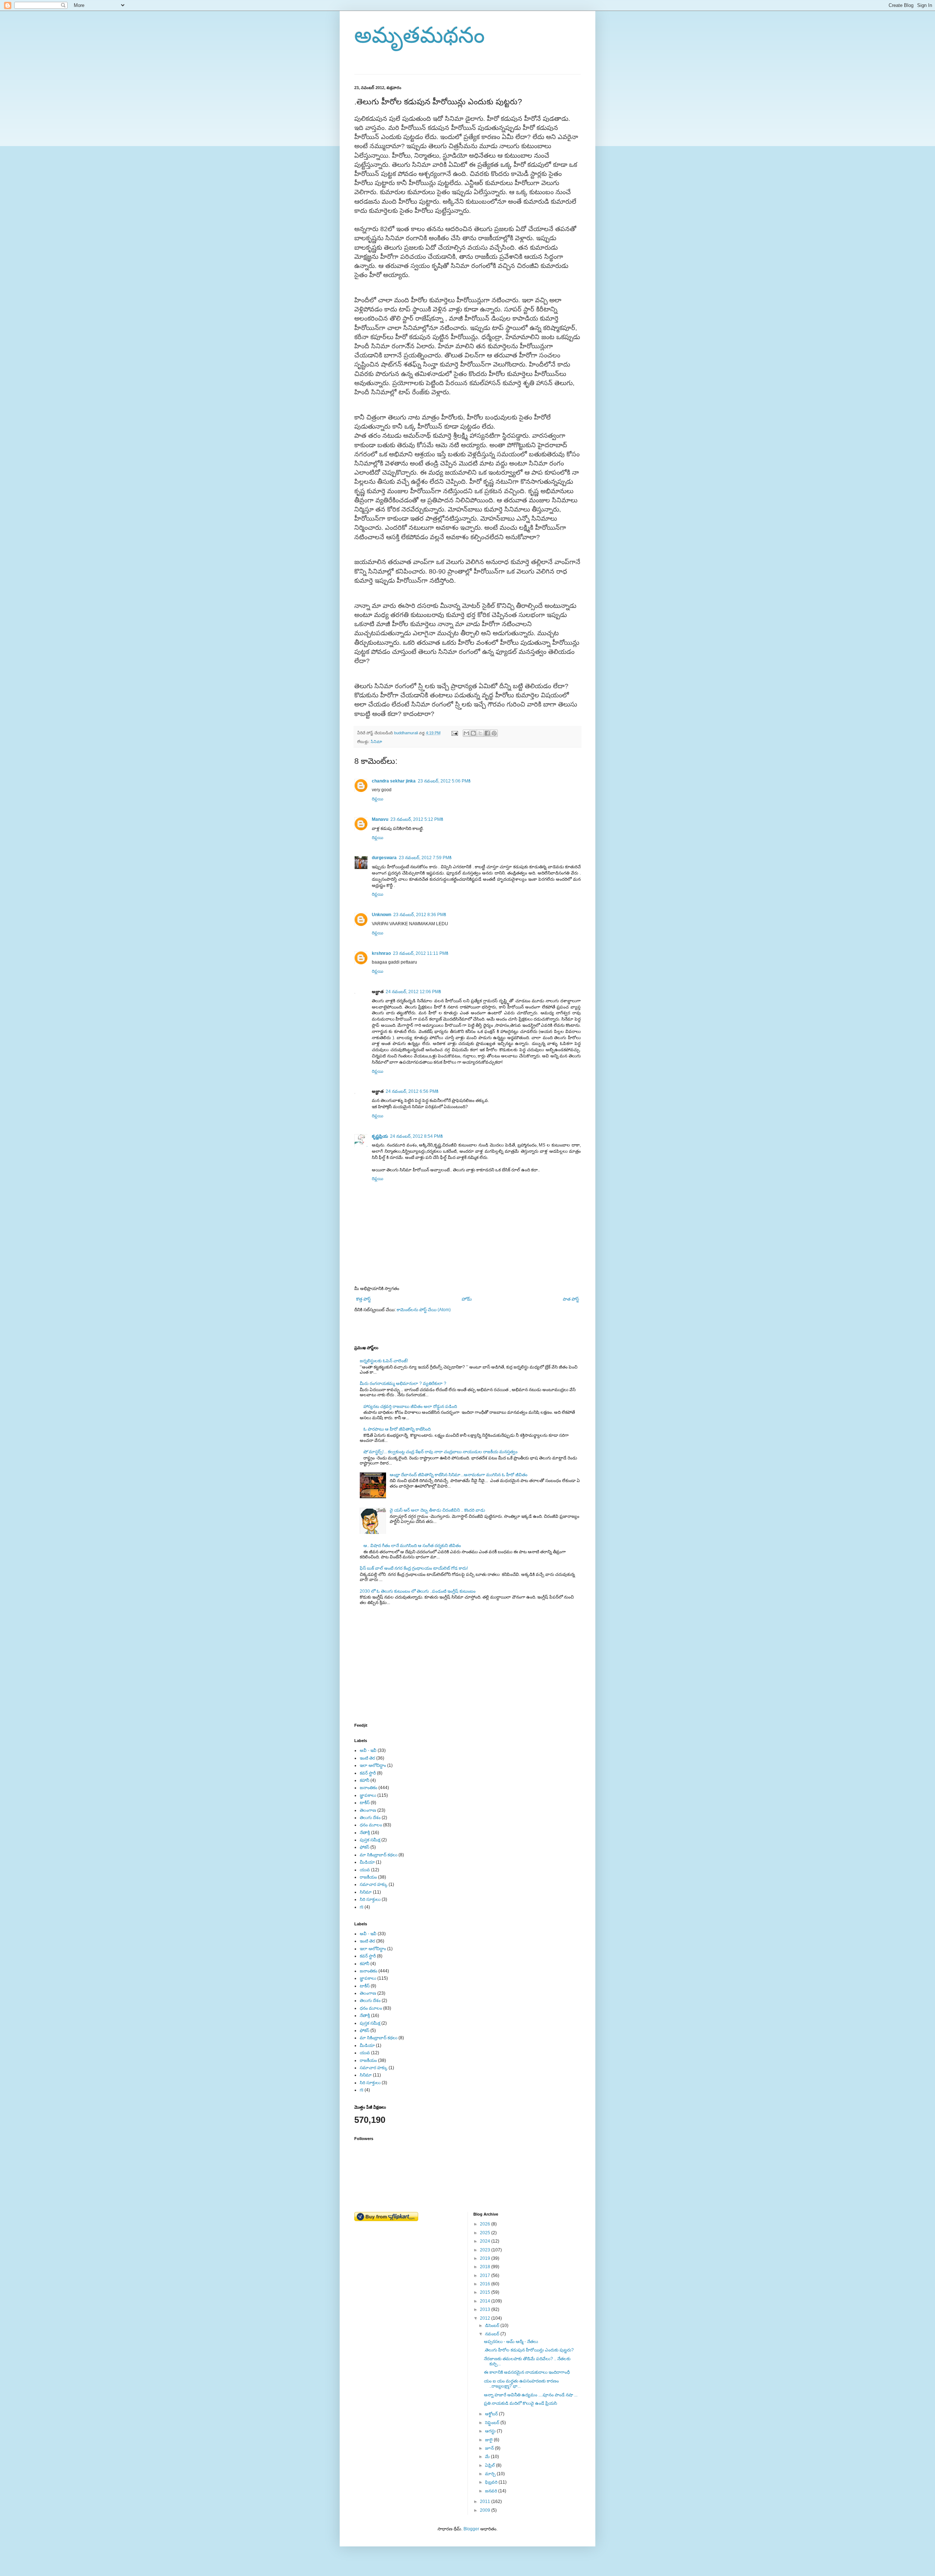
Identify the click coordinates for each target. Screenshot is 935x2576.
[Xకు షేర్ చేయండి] (480, 733)
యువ (365, 1870)
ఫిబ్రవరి (492, 2482)
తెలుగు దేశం (370, 1818)
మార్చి (491, 2474)
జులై (489, 2440)
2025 (486, 2233)
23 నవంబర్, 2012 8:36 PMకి (420, 915)
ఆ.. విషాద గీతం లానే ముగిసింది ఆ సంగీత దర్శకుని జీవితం (412, 1546)
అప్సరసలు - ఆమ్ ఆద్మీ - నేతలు (511, 2342)
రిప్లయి (377, 799)
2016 (486, 2284)
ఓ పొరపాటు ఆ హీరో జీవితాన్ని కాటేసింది (397, 1429)
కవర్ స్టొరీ (368, 1773)
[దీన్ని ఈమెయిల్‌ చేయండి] (466, 733)
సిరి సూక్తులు (370, 1899)
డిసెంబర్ (493, 2326)
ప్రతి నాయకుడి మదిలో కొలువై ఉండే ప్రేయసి (520, 2403)
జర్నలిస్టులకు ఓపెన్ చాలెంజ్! (384, 1361)
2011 (486, 2502)
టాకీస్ (365, 1803)
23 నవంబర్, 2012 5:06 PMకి (444, 781)
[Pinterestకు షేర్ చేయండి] (494, 733)
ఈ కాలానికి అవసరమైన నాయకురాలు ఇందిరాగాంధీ (527, 2372)
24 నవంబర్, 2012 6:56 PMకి (412, 1091)
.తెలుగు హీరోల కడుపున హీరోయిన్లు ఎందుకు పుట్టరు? (529, 2350)
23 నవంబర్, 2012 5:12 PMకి (417, 819)
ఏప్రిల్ (491, 2465)
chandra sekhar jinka (394, 781)
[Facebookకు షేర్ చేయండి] (487, 733)
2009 (486, 2510)
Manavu (380, 819)
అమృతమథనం (419, 35)
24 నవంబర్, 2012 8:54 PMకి (416, 1136)
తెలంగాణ (368, 1810)
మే (488, 2457)
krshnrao (381, 953)
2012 (486, 2318)
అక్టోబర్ (492, 2414)
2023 (486, 2250)
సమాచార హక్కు (374, 1884)
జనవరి (492, 2491)
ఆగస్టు (491, 2431)
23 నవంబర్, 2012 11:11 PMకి (421, 953)
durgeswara (384, 858)
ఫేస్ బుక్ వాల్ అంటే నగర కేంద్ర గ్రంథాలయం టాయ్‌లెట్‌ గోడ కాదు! (414, 1568)
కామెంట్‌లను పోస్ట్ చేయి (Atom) (424, 1310)
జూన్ (490, 2448)
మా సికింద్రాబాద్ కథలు (379, 1855)
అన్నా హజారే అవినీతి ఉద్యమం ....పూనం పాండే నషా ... (531, 2395)
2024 (486, 2241)
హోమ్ (467, 1299)
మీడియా (367, 1862)
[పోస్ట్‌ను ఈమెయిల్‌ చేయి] (454, 733)
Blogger (471, 2529)
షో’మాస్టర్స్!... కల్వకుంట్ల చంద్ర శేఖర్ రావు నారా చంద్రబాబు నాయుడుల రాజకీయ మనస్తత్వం (440, 1452)
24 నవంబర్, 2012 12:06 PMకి (413, 992)
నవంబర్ (493, 2334)
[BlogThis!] (473, 733)
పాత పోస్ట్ (571, 1299)
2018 (486, 2267)
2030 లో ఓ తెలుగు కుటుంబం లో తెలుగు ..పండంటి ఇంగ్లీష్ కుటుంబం (418, 1591)
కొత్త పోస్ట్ (363, 1299)
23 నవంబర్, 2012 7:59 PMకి (425, 858)
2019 (486, 2258)
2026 (486, 2224)
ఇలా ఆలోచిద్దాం (373, 1765)
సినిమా (376, 742)
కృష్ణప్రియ (380, 1136)
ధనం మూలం (371, 1825)
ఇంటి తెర (367, 1758)
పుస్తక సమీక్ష (370, 1840)
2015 (486, 2292)
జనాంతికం (369, 1788)
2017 (486, 2275)
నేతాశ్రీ (365, 1833)
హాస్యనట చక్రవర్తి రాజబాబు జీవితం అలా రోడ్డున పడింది (410, 1406)
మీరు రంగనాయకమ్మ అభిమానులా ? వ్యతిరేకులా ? (403, 1383)
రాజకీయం (368, 1877)
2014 (486, 2301)
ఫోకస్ (365, 1847)
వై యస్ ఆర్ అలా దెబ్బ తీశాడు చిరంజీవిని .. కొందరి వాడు (437, 1510)
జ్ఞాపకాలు (368, 1795)
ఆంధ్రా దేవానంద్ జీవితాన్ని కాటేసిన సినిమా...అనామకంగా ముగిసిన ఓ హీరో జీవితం (459, 1475)
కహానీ (365, 1780)
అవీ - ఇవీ (368, 1750)
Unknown (381, 915)
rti (362, 1907)
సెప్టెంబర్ (493, 2423)
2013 (486, 2309)
